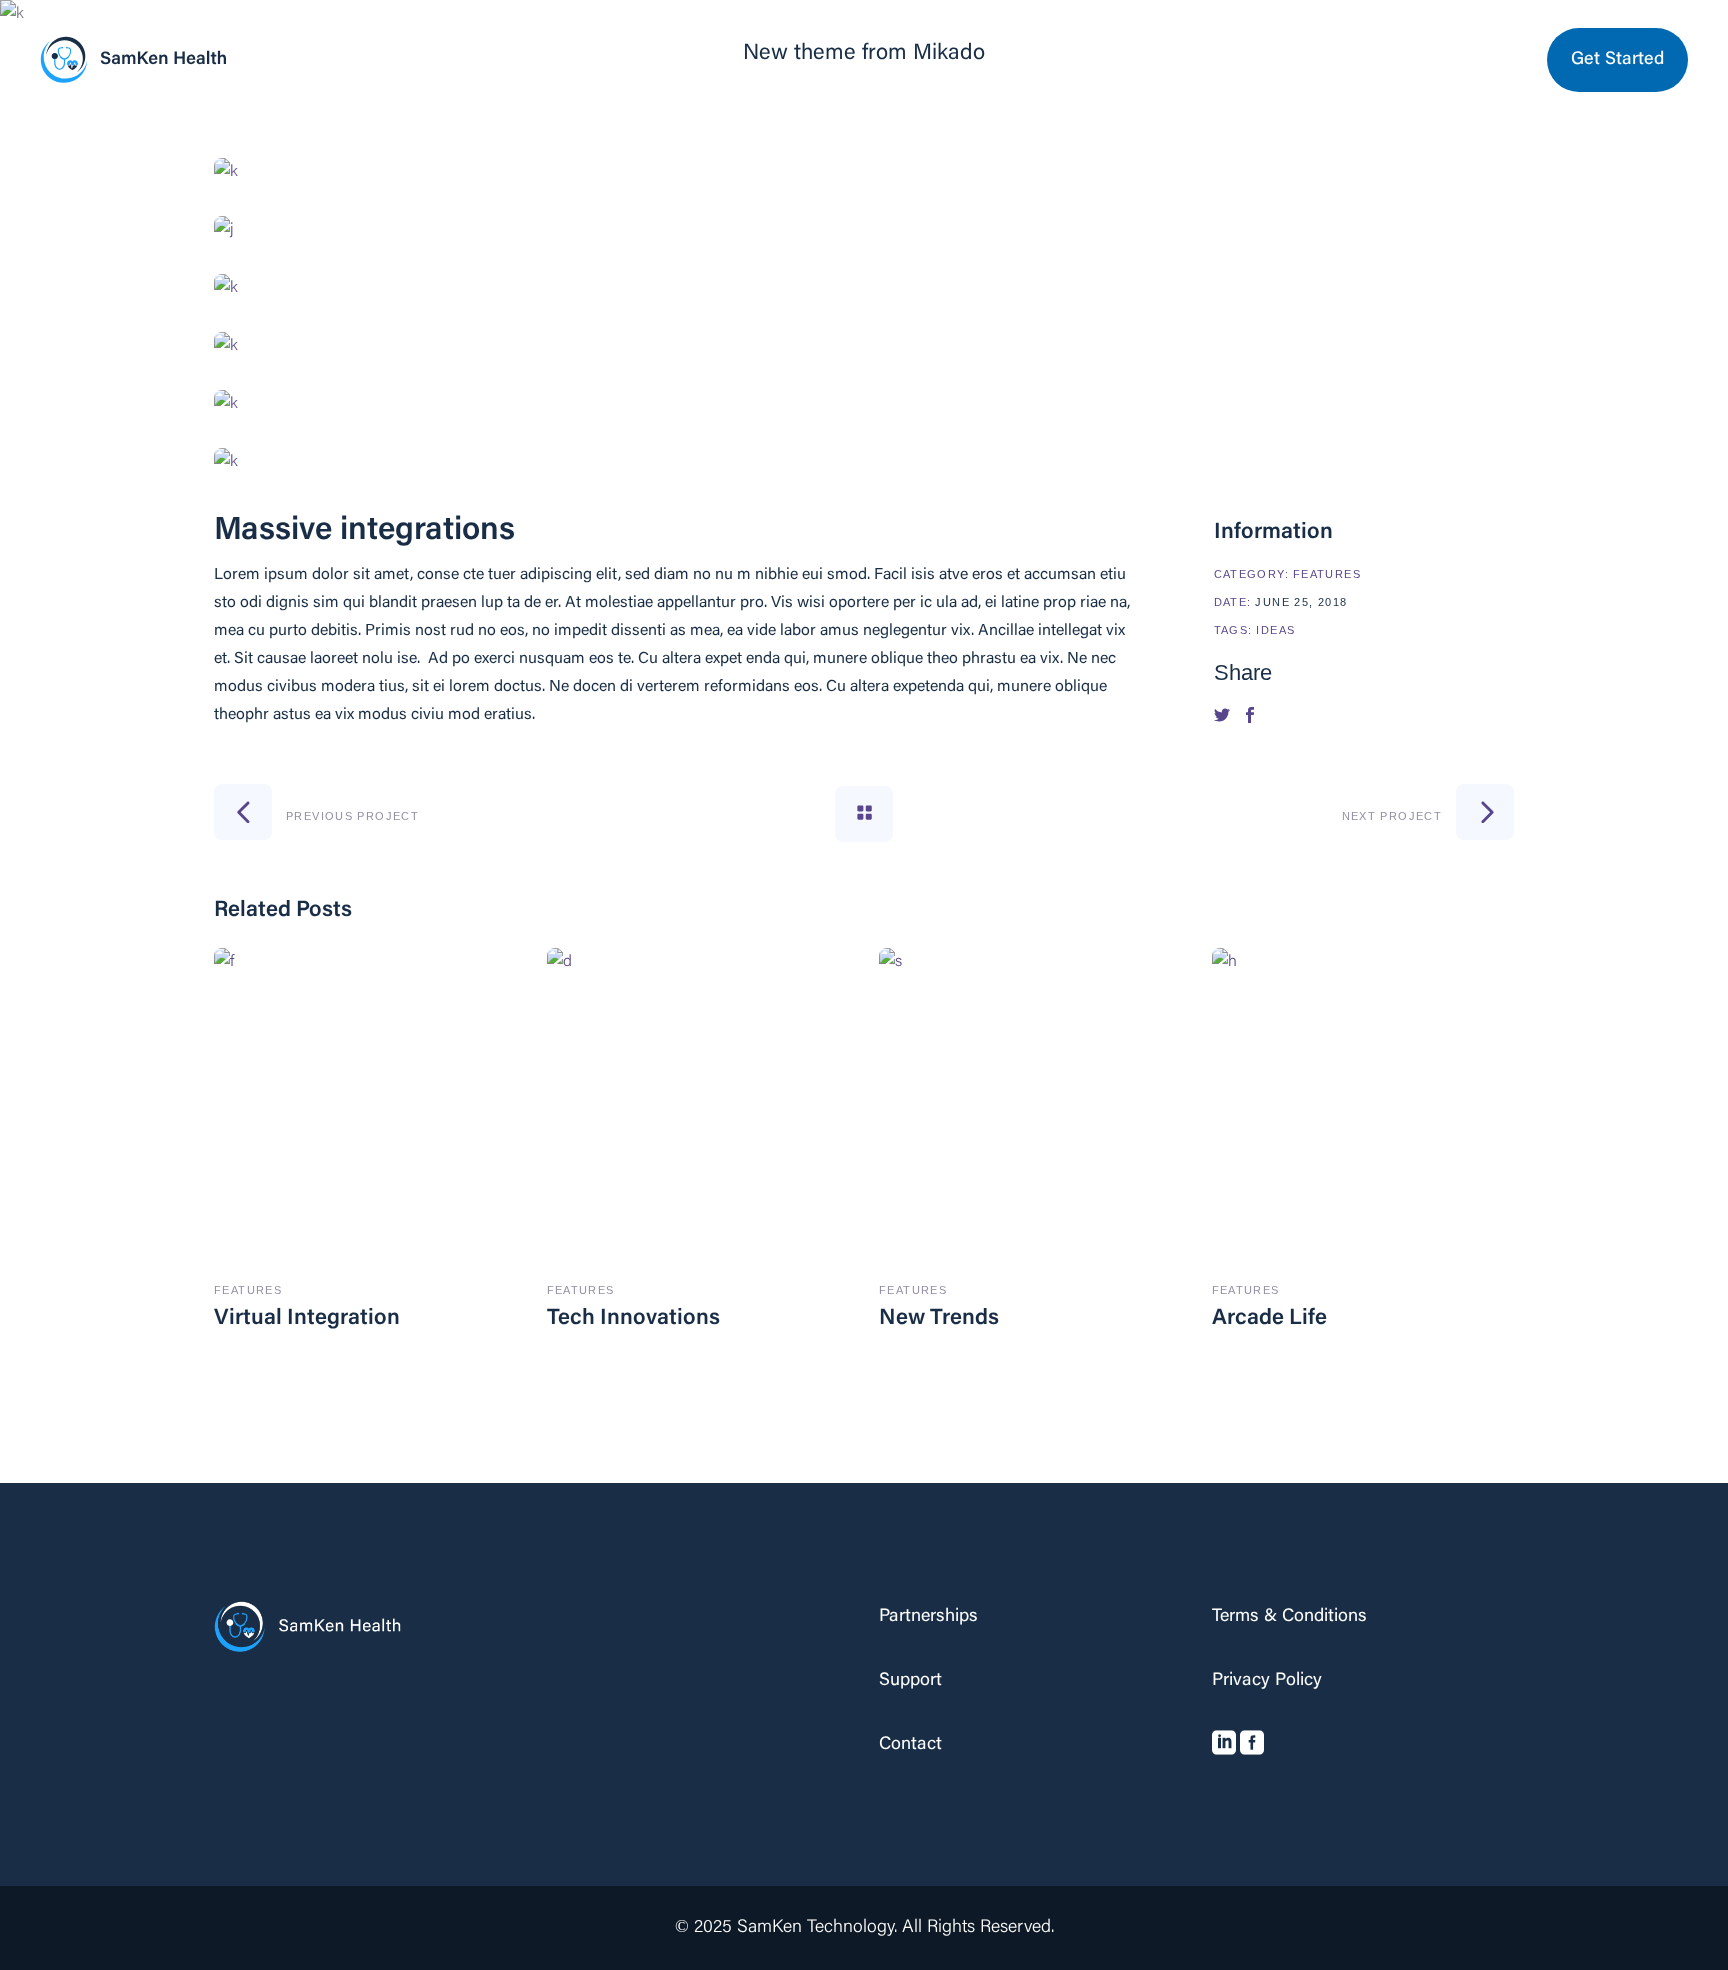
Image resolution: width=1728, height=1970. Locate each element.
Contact (910, 1745)
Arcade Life (1269, 1319)
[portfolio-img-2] (864, 230)
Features (1327, 574)
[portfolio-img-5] (864, 404)
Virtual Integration (307, 1319)
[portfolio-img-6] (864, 462)
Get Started (1617, 60)
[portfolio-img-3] (864, 288)
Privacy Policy (1267, 1681)
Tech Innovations (633, 1319)
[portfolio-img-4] (864, 346)
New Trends (939, 1319)
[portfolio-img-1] (864, 172)
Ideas (1275, 630)
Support (910, 1681)
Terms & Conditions (1289, 1617)
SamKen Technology (815, 1928)
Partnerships (928, 1617)
